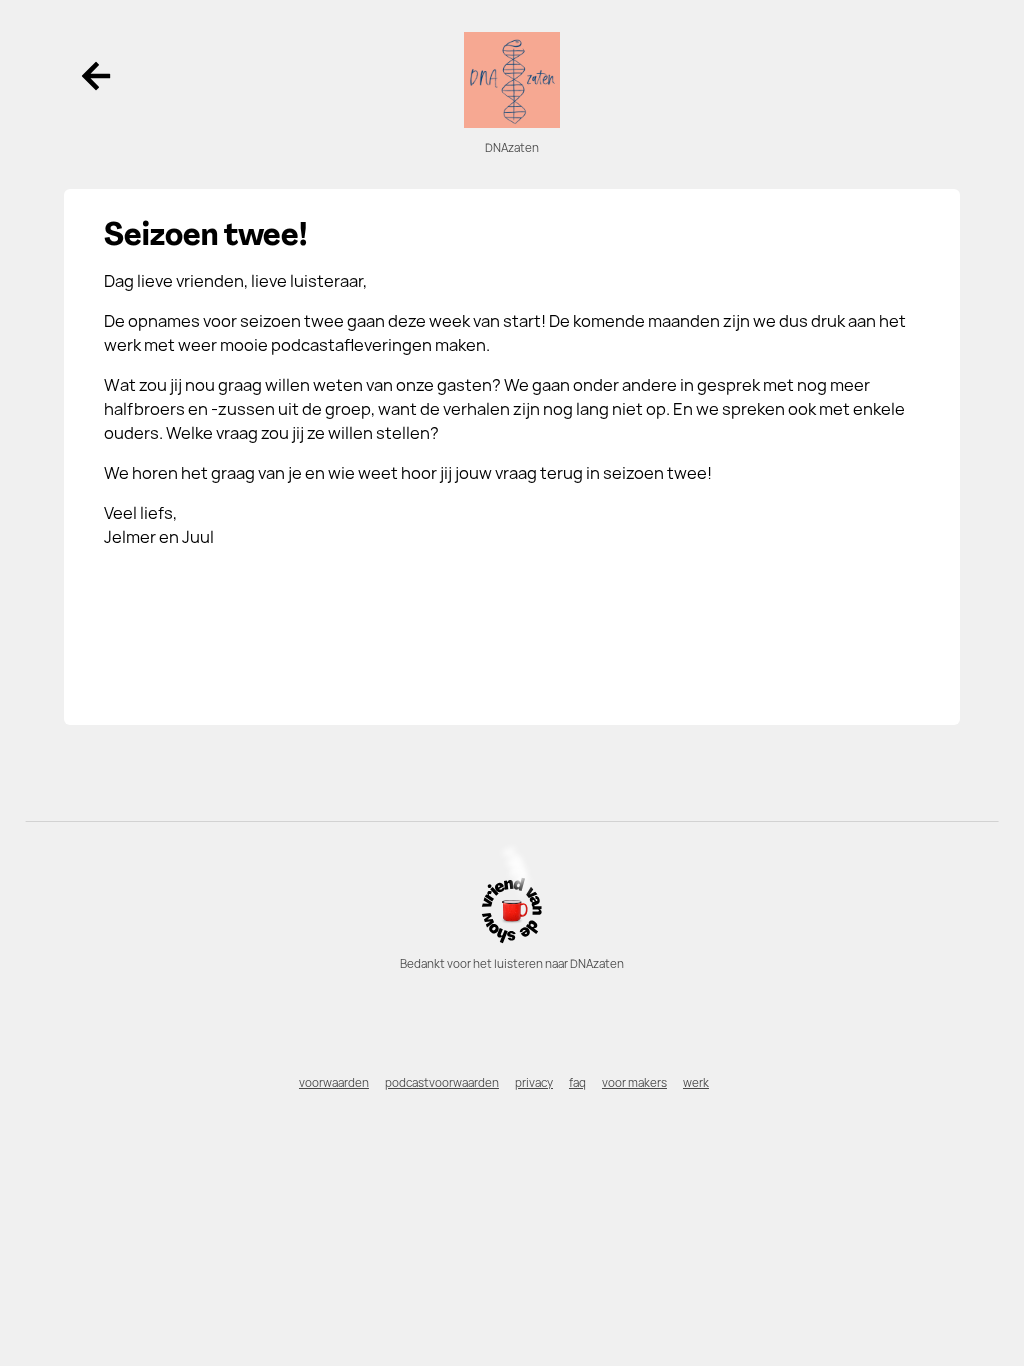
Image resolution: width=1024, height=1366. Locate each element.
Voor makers (634, 1083)
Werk (696, 1083)
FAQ (577, 1083)
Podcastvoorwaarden (442, 1083)
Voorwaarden (334, 1083)
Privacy (534, 1083)
